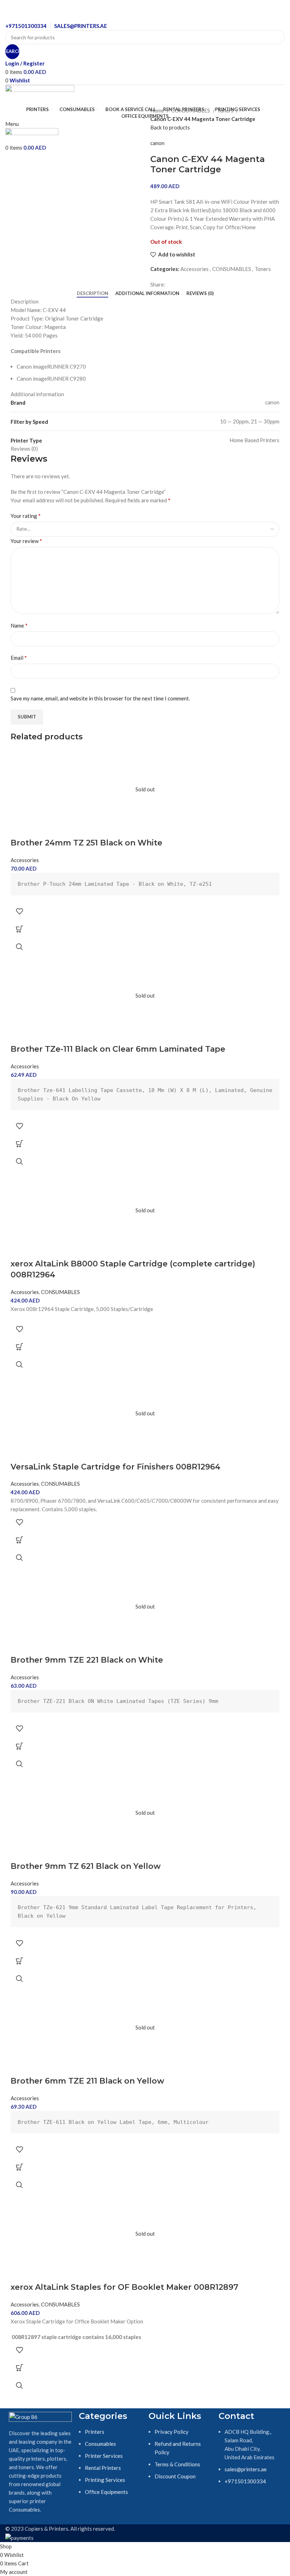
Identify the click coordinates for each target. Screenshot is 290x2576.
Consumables (100, 2444)
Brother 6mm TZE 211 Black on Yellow (87, 2081)
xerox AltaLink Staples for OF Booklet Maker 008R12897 (124, 2287)
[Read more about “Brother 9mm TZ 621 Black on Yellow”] (19, 1961)
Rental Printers (103, 2468)
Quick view (19, 947)
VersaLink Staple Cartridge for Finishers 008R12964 (115, 1467)
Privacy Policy (172, 2432)
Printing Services (105, 2480)
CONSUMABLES (191, 110)
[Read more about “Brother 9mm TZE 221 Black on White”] (19, 1746)
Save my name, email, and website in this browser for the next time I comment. (100, 698)
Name (19, 625)
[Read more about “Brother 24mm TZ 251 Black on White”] (19, 929)
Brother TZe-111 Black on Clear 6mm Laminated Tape (118, 1049)
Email (19, 657)
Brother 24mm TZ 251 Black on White (86, 843)
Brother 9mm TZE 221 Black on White (87, 1660)
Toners (226, 110)
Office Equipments (106, 2492)
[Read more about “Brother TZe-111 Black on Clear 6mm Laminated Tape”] (19, 1144)
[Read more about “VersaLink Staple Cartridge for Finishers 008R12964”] (19, 1540)
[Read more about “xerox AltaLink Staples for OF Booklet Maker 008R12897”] (19, 2368)
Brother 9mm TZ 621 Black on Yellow (86, 1866)
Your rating (26, 516)
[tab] (92, 294)
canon (157, 143)
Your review (26, 541)
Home (158, 110)
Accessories (195, 269)
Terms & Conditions (177, 2464)
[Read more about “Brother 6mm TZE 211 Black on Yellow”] (19, 2167)
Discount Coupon (175, 2476)
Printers (95, 2432)
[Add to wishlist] (19, 911)
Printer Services (104, 2456)
